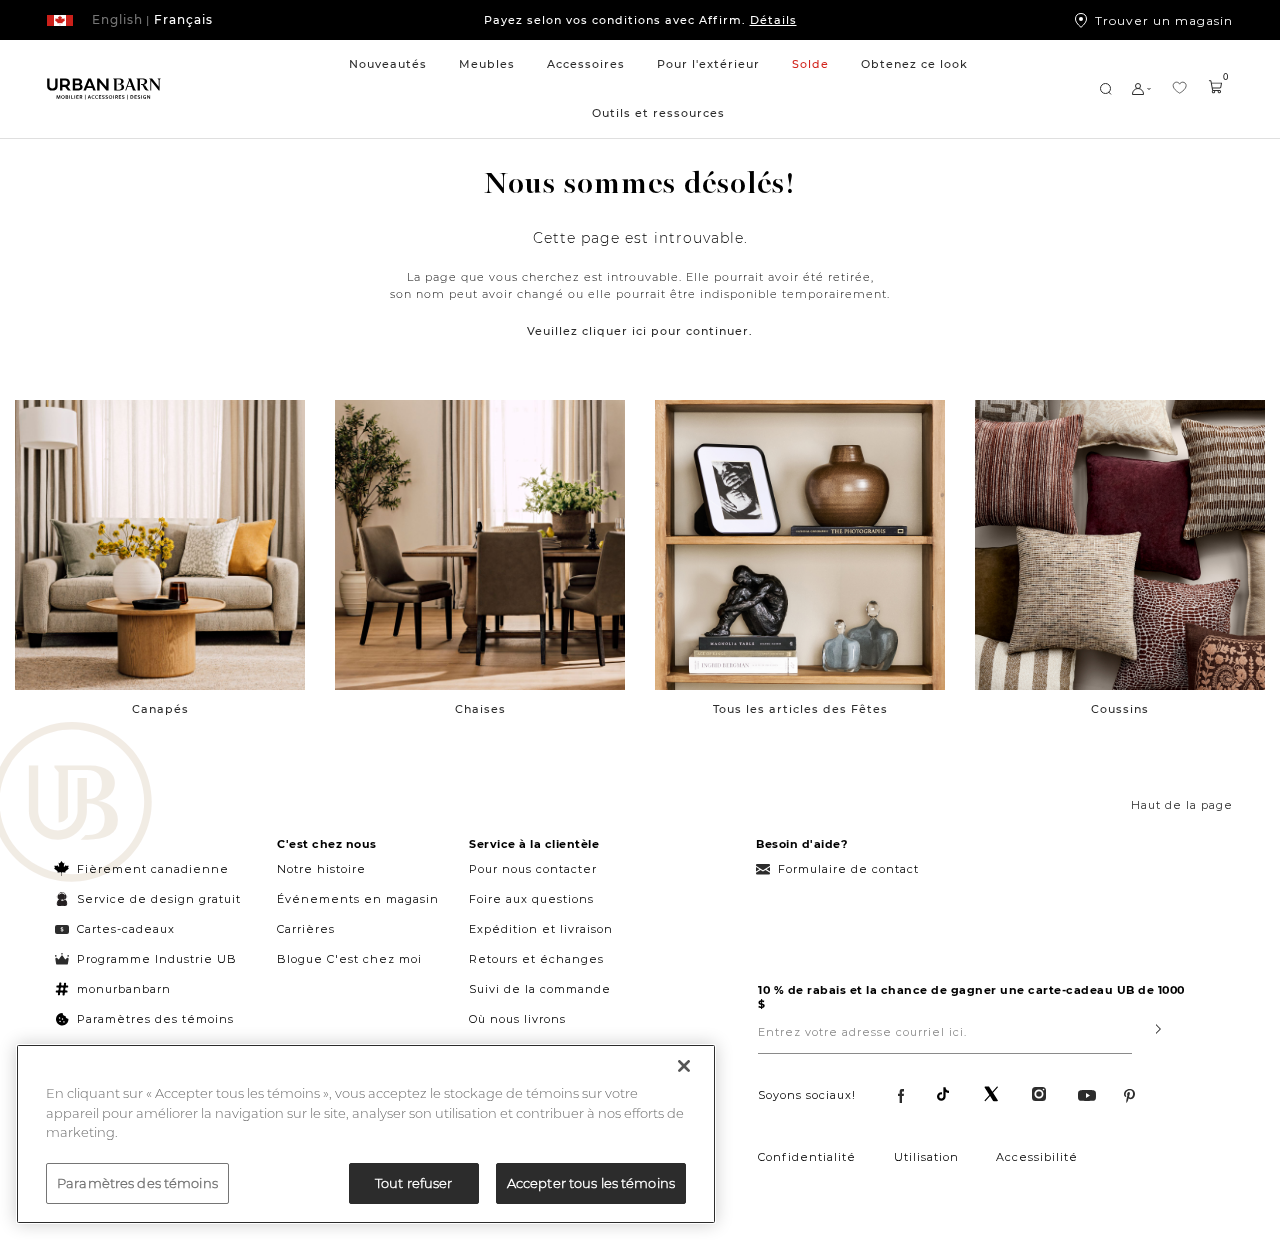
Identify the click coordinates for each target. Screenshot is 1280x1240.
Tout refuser (414, 1182)
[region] (366, 1134)
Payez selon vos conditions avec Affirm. (640, 20)
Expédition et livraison (541, 929)
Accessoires (586, 64)
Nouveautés (388, 64)
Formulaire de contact (848, 869)
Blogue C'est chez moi (349, 959)
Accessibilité (1037, 1157)
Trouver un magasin (1164, 20)
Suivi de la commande (540, 989)
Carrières (306, 929)
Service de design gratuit (157, 899)
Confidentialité (807, 1157)
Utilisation (926, 1157)
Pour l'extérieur (708, 64)
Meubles (487, 64)
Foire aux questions (531, 899)
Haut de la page (1182, 805)
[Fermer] (684, 1066)
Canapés (160, 709)
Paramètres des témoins (155, 1019)
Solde (810, 64)
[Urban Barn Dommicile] (104, 89)
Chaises (480, 709)
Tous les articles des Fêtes (800, 709)
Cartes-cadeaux (126, 929)
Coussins (1120, 709)
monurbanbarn (124, 989)
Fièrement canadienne (153, 869)
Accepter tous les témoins (591, 1182)
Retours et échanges (536, 959)
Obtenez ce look (914, 64)
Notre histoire (321, 869)
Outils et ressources (658, 113)
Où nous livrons (517, 1019)
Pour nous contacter (533, 869)
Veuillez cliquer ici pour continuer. (640, 331)
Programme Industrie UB (157, 959)
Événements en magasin (358, 899)
